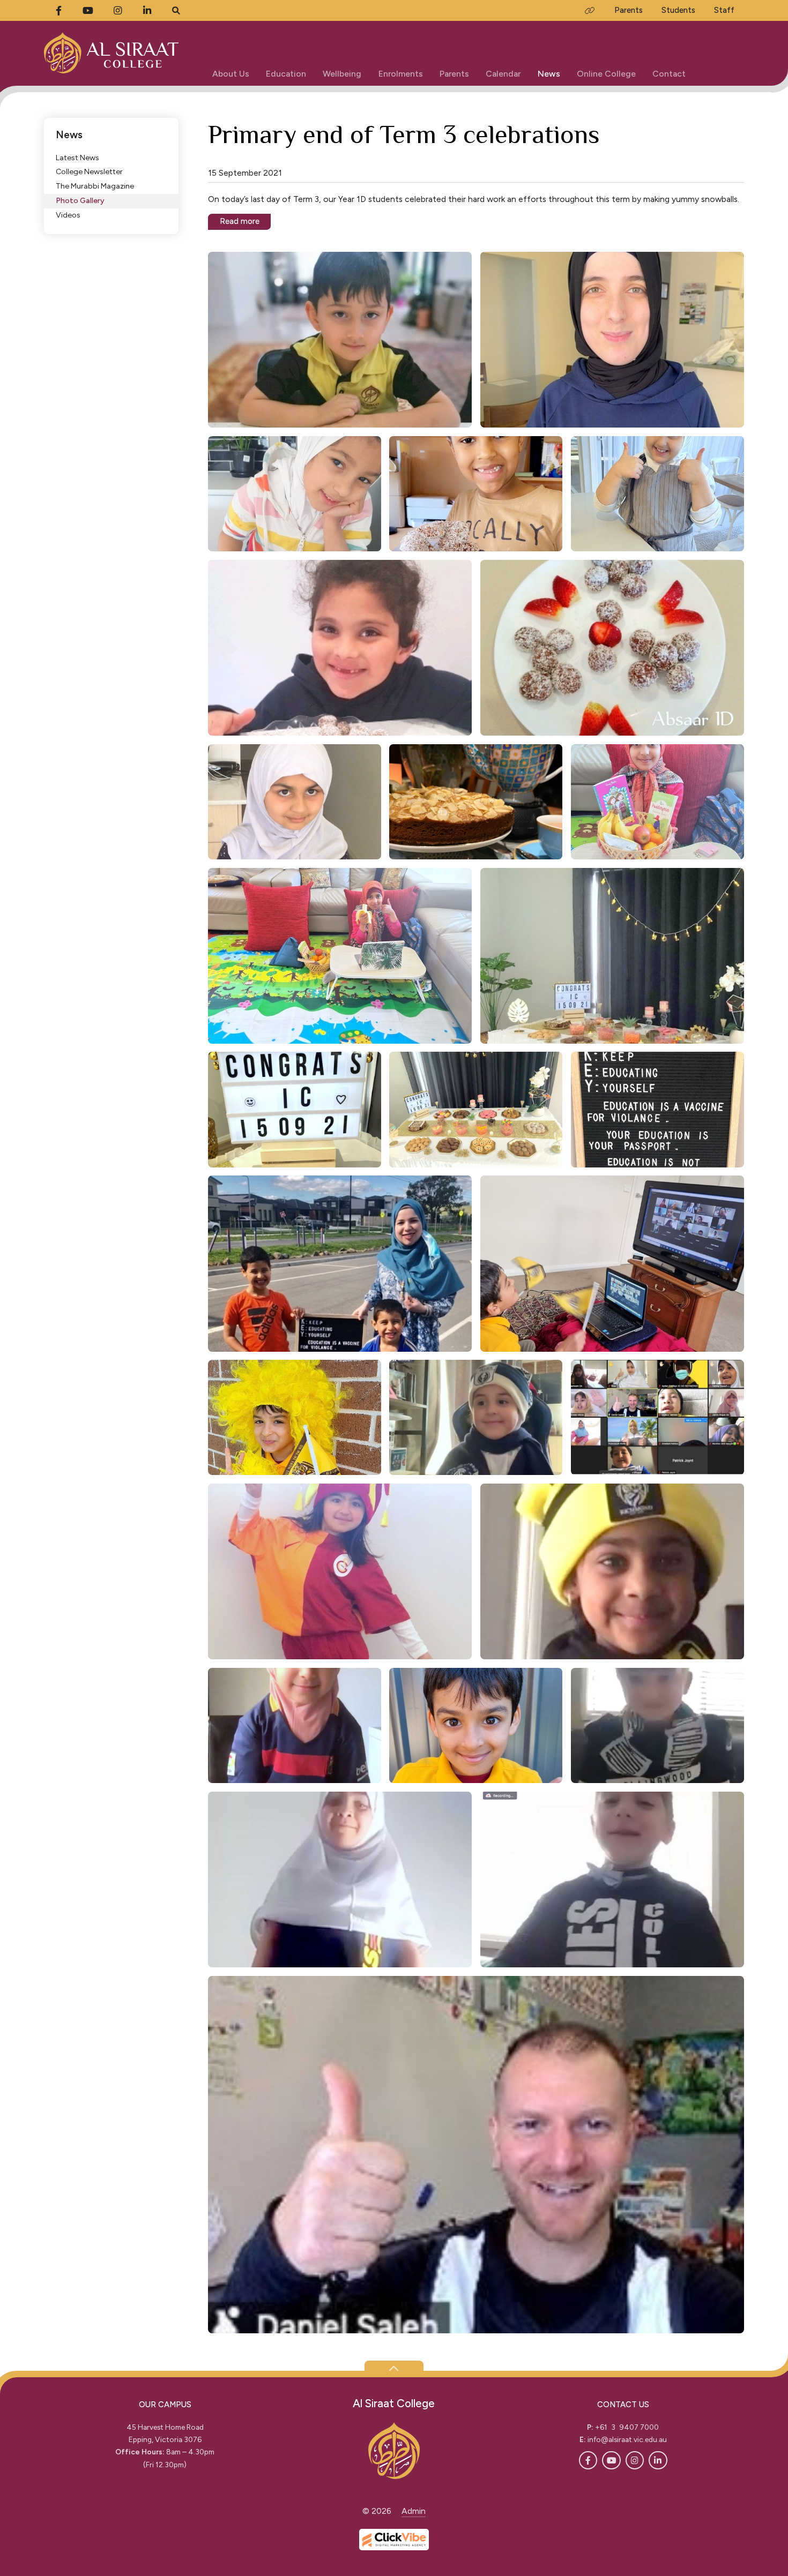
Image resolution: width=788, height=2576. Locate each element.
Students (678, 10)
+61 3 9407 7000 (627, 2427)
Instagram (635, 2460)
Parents (454, 74)
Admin (414, 2511)
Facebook (588, 2460)
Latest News (77, 157)
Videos (68, 215)
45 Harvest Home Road (165, 2427)
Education (286, 74)
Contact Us (623, 2405)
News (549, 74)
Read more (240, 221)
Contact (669, 74)
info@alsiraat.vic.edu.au (627, 2439)
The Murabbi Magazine (95, 186)
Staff (724, 10)
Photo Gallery (80, 200)
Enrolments (401, 74)
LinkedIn (658, 2460)
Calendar (503, 74)
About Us (231, 74)
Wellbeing (342, 74)
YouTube (611, 2460)
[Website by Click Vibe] (394, 2540)
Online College (606, 74)
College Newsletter (89, 172)
